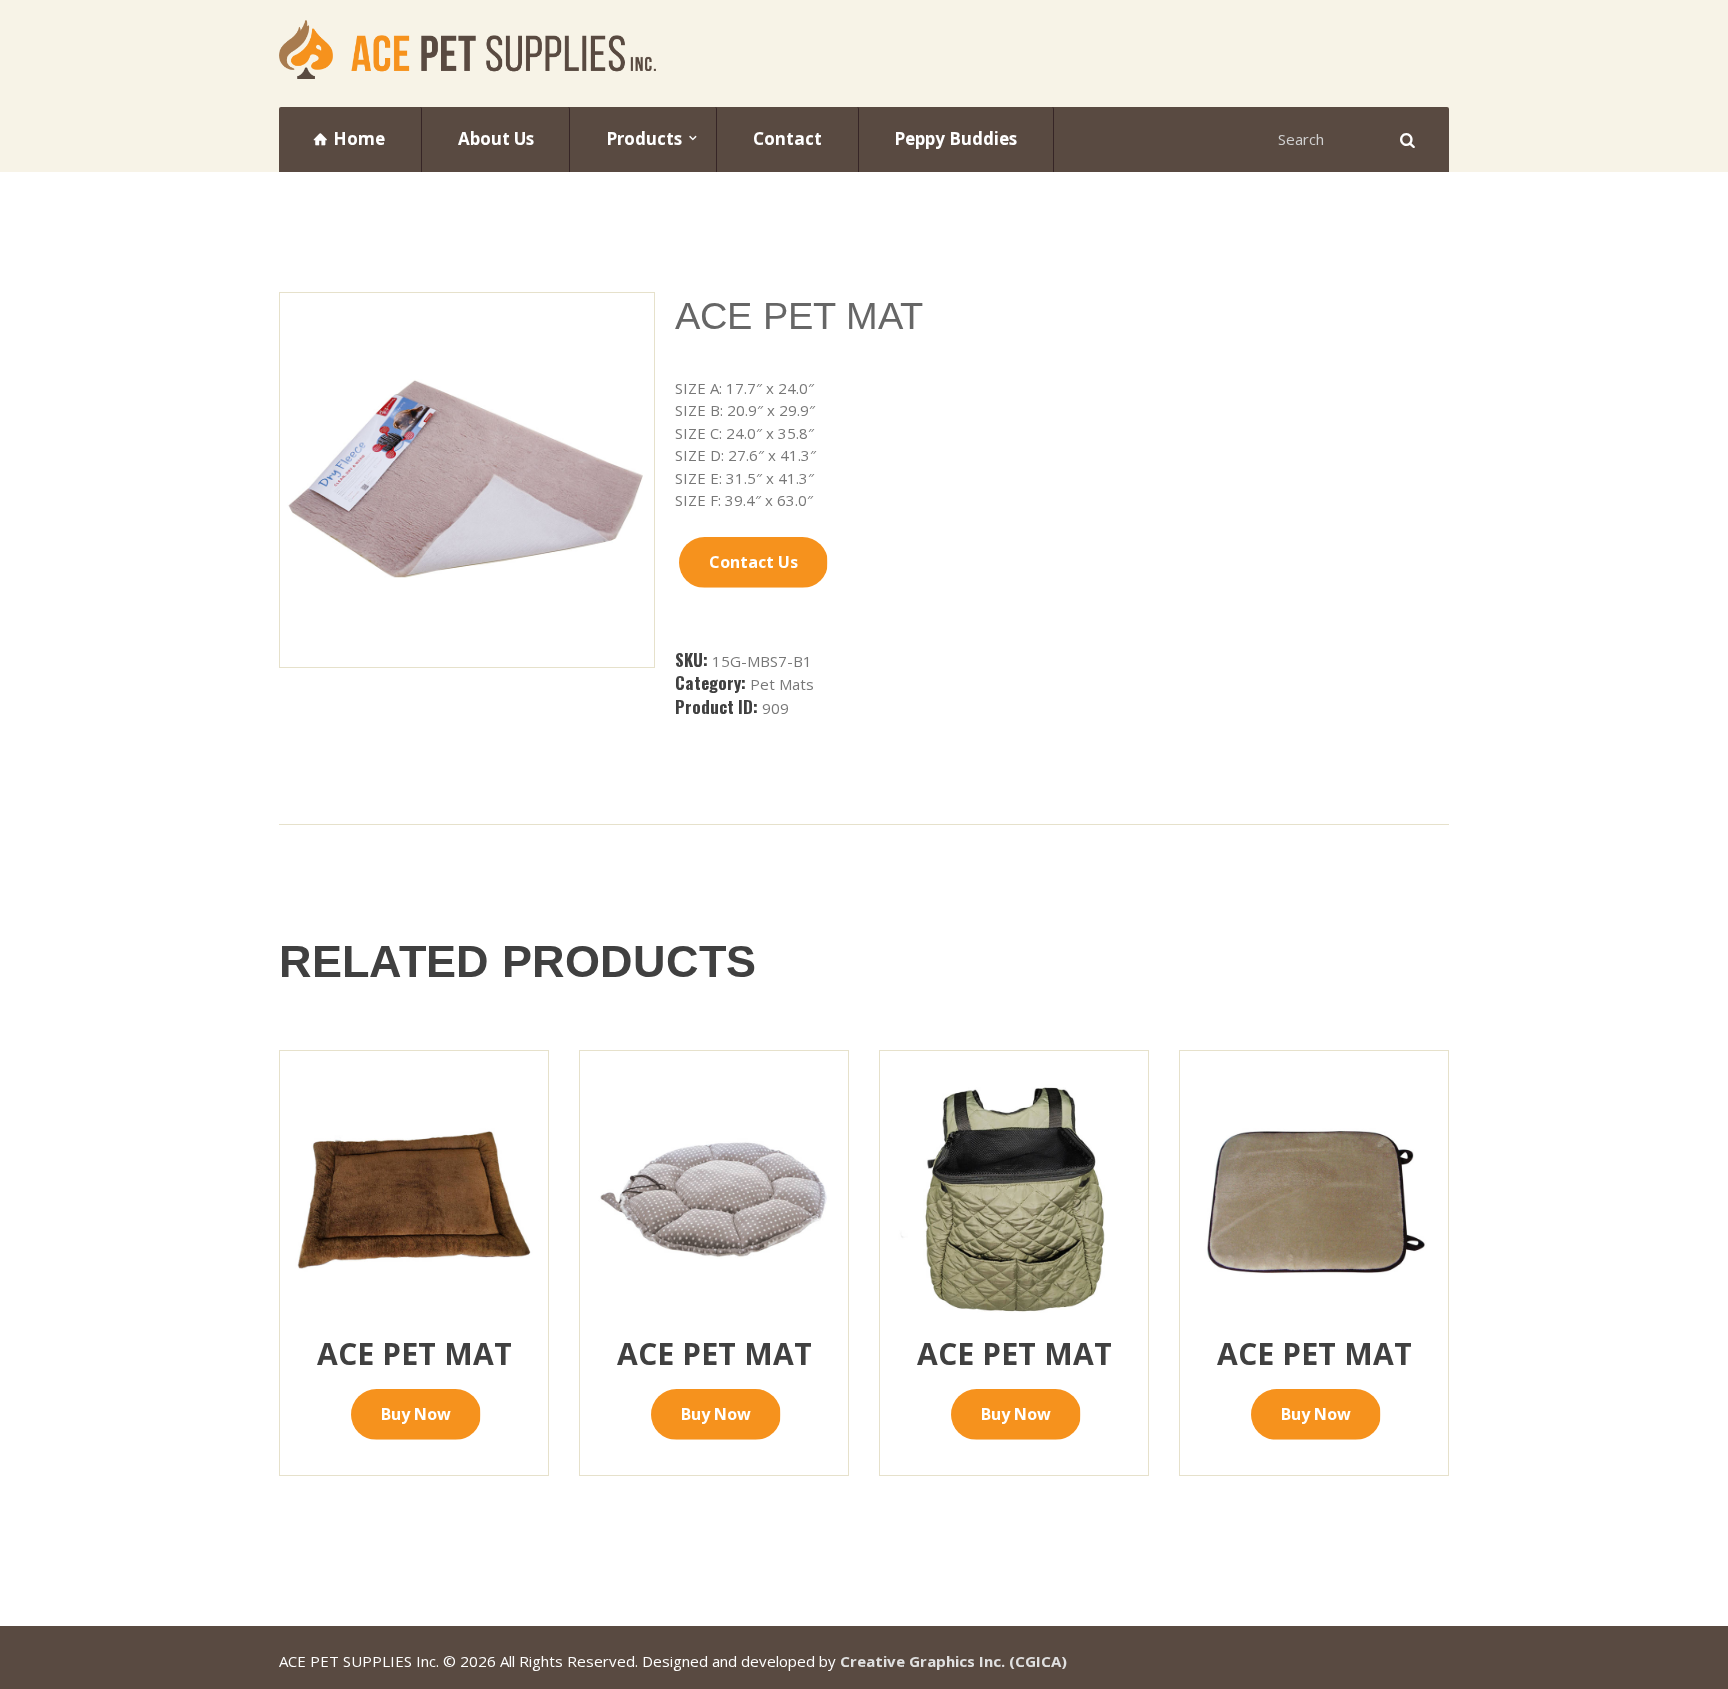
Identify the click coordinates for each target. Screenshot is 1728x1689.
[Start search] (1405, 139)
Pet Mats (782, 684)
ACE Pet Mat (414, 1353)
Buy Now (416, 1414)
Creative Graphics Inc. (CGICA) (953, 1661)
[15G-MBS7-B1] (467, 480)
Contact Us (753, 562)
